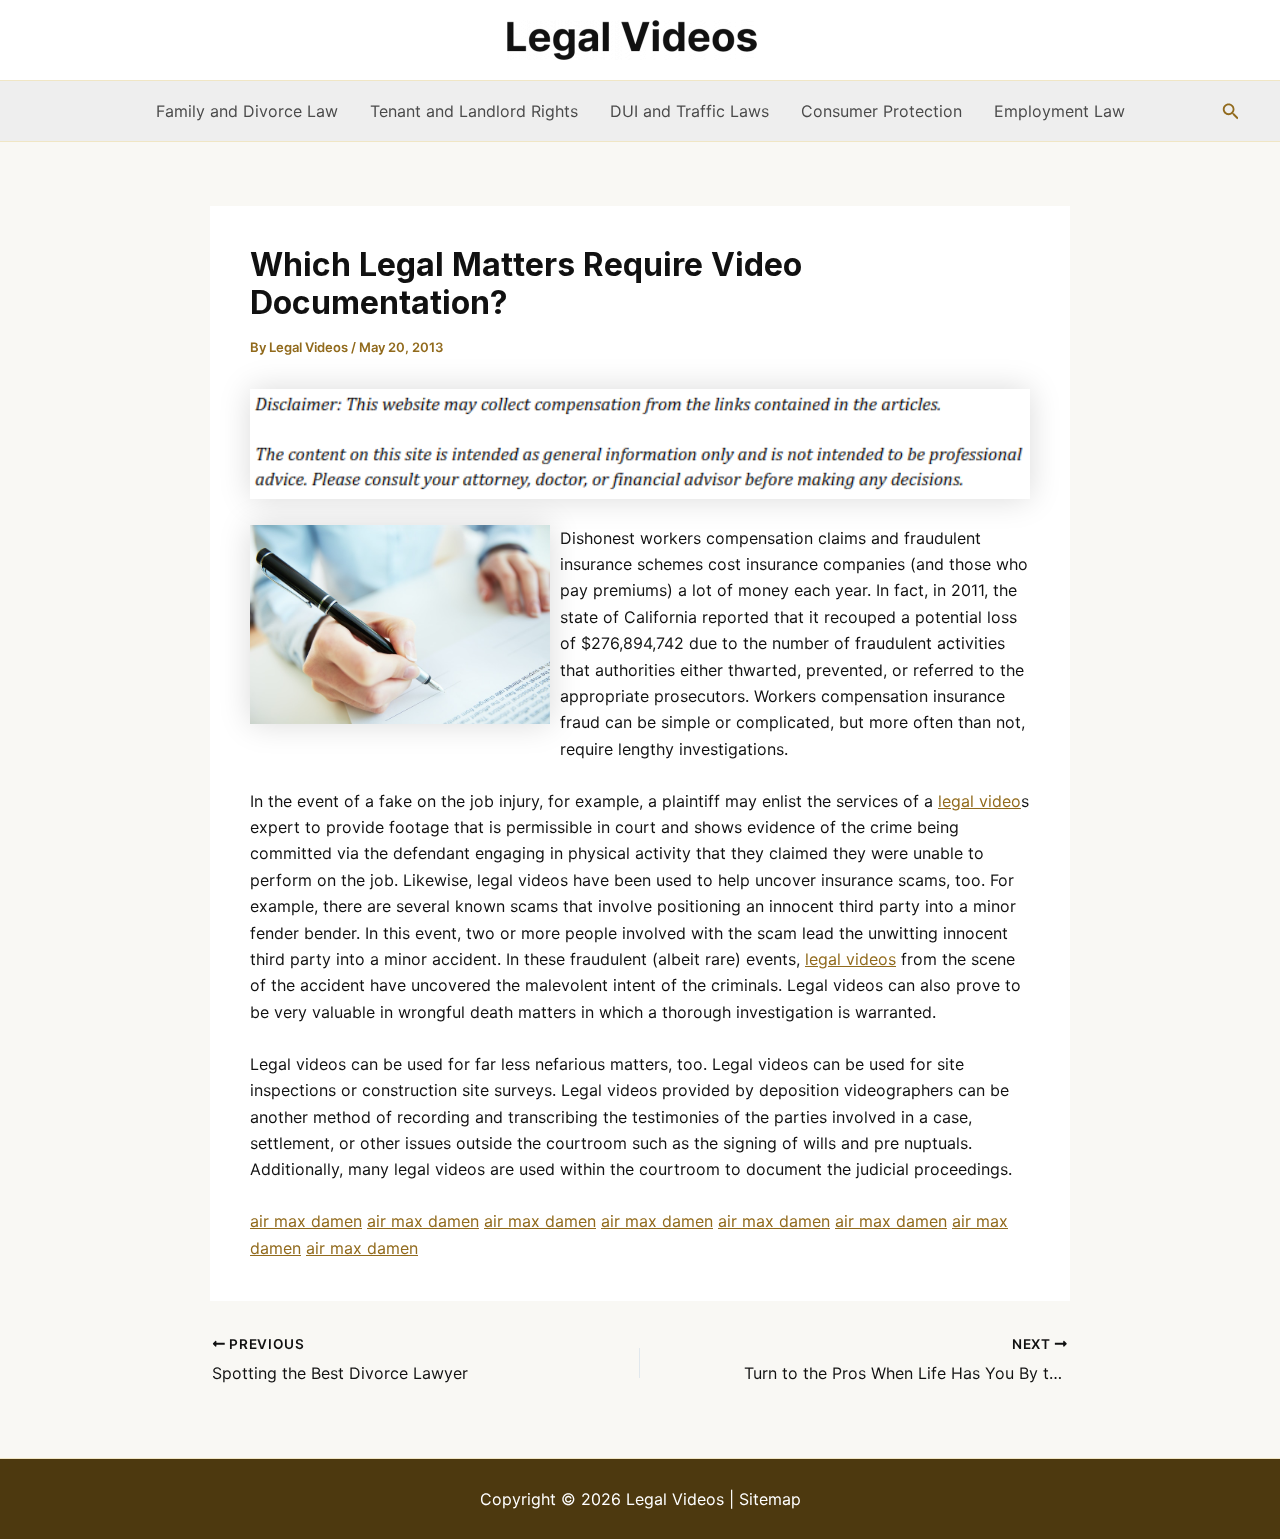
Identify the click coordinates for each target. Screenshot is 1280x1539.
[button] (1231, 111)
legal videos (850, 959)
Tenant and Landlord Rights (474, 111)
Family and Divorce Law (247, 111)
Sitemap (770, 1499)
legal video (979, 801)
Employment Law (1059, 111)
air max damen (306, 1221)
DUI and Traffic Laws (689, 111)
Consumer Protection (881, 111)
